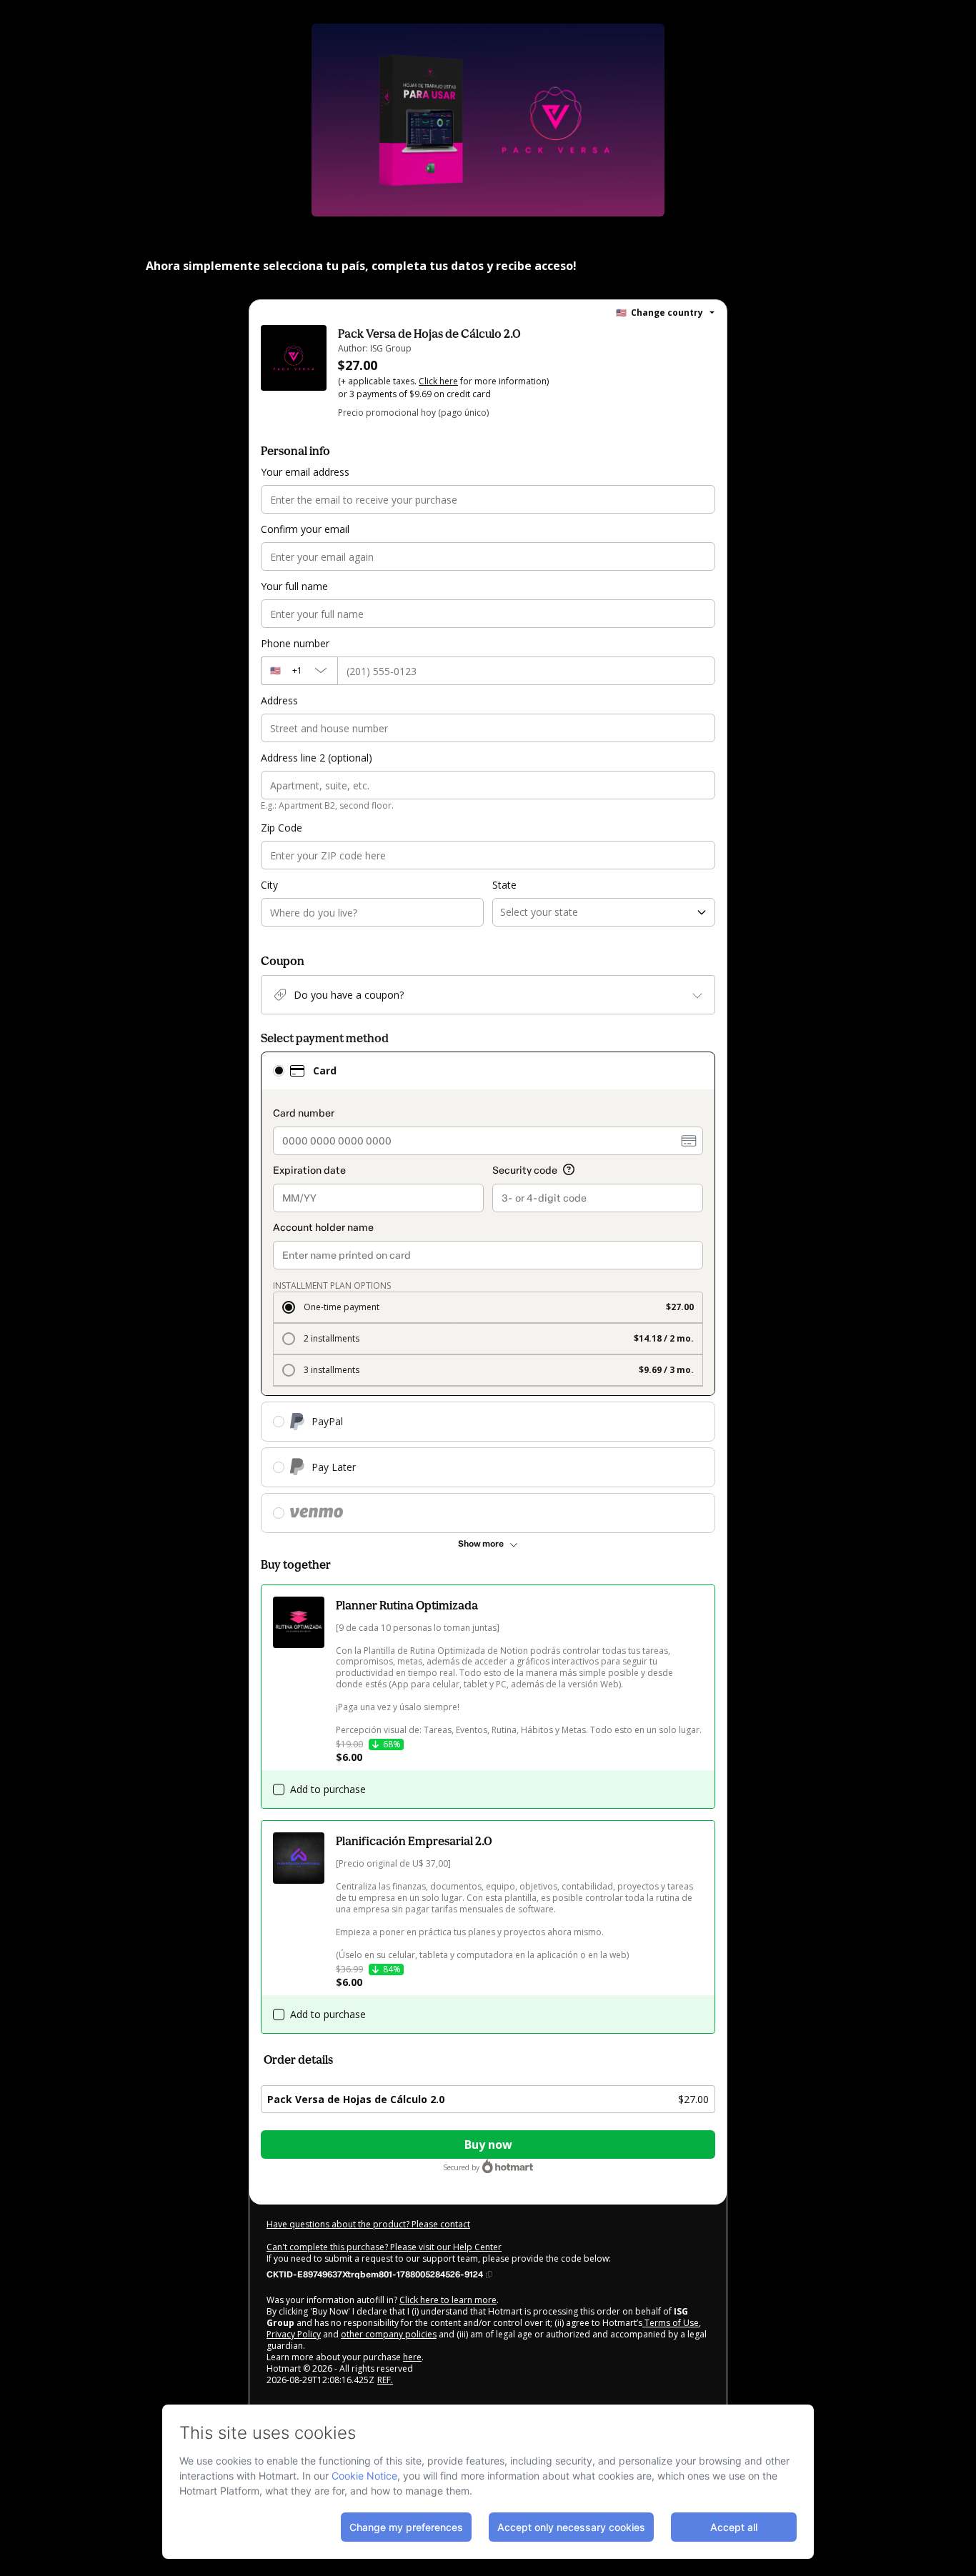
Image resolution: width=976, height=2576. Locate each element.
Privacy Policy (294, 2334)
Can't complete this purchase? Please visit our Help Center (384, 2247)
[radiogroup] (488, 1292)
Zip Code (282, 828)
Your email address (305, 472)
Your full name (294, 586)
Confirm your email (305, 529)
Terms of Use (671, 2323)
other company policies (389, 2334)
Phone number (295, 643)
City (269, 885)
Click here (438, 381)
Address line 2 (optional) (317, 758)
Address (279, 700)
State (504, 885)
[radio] (279, 1071)
